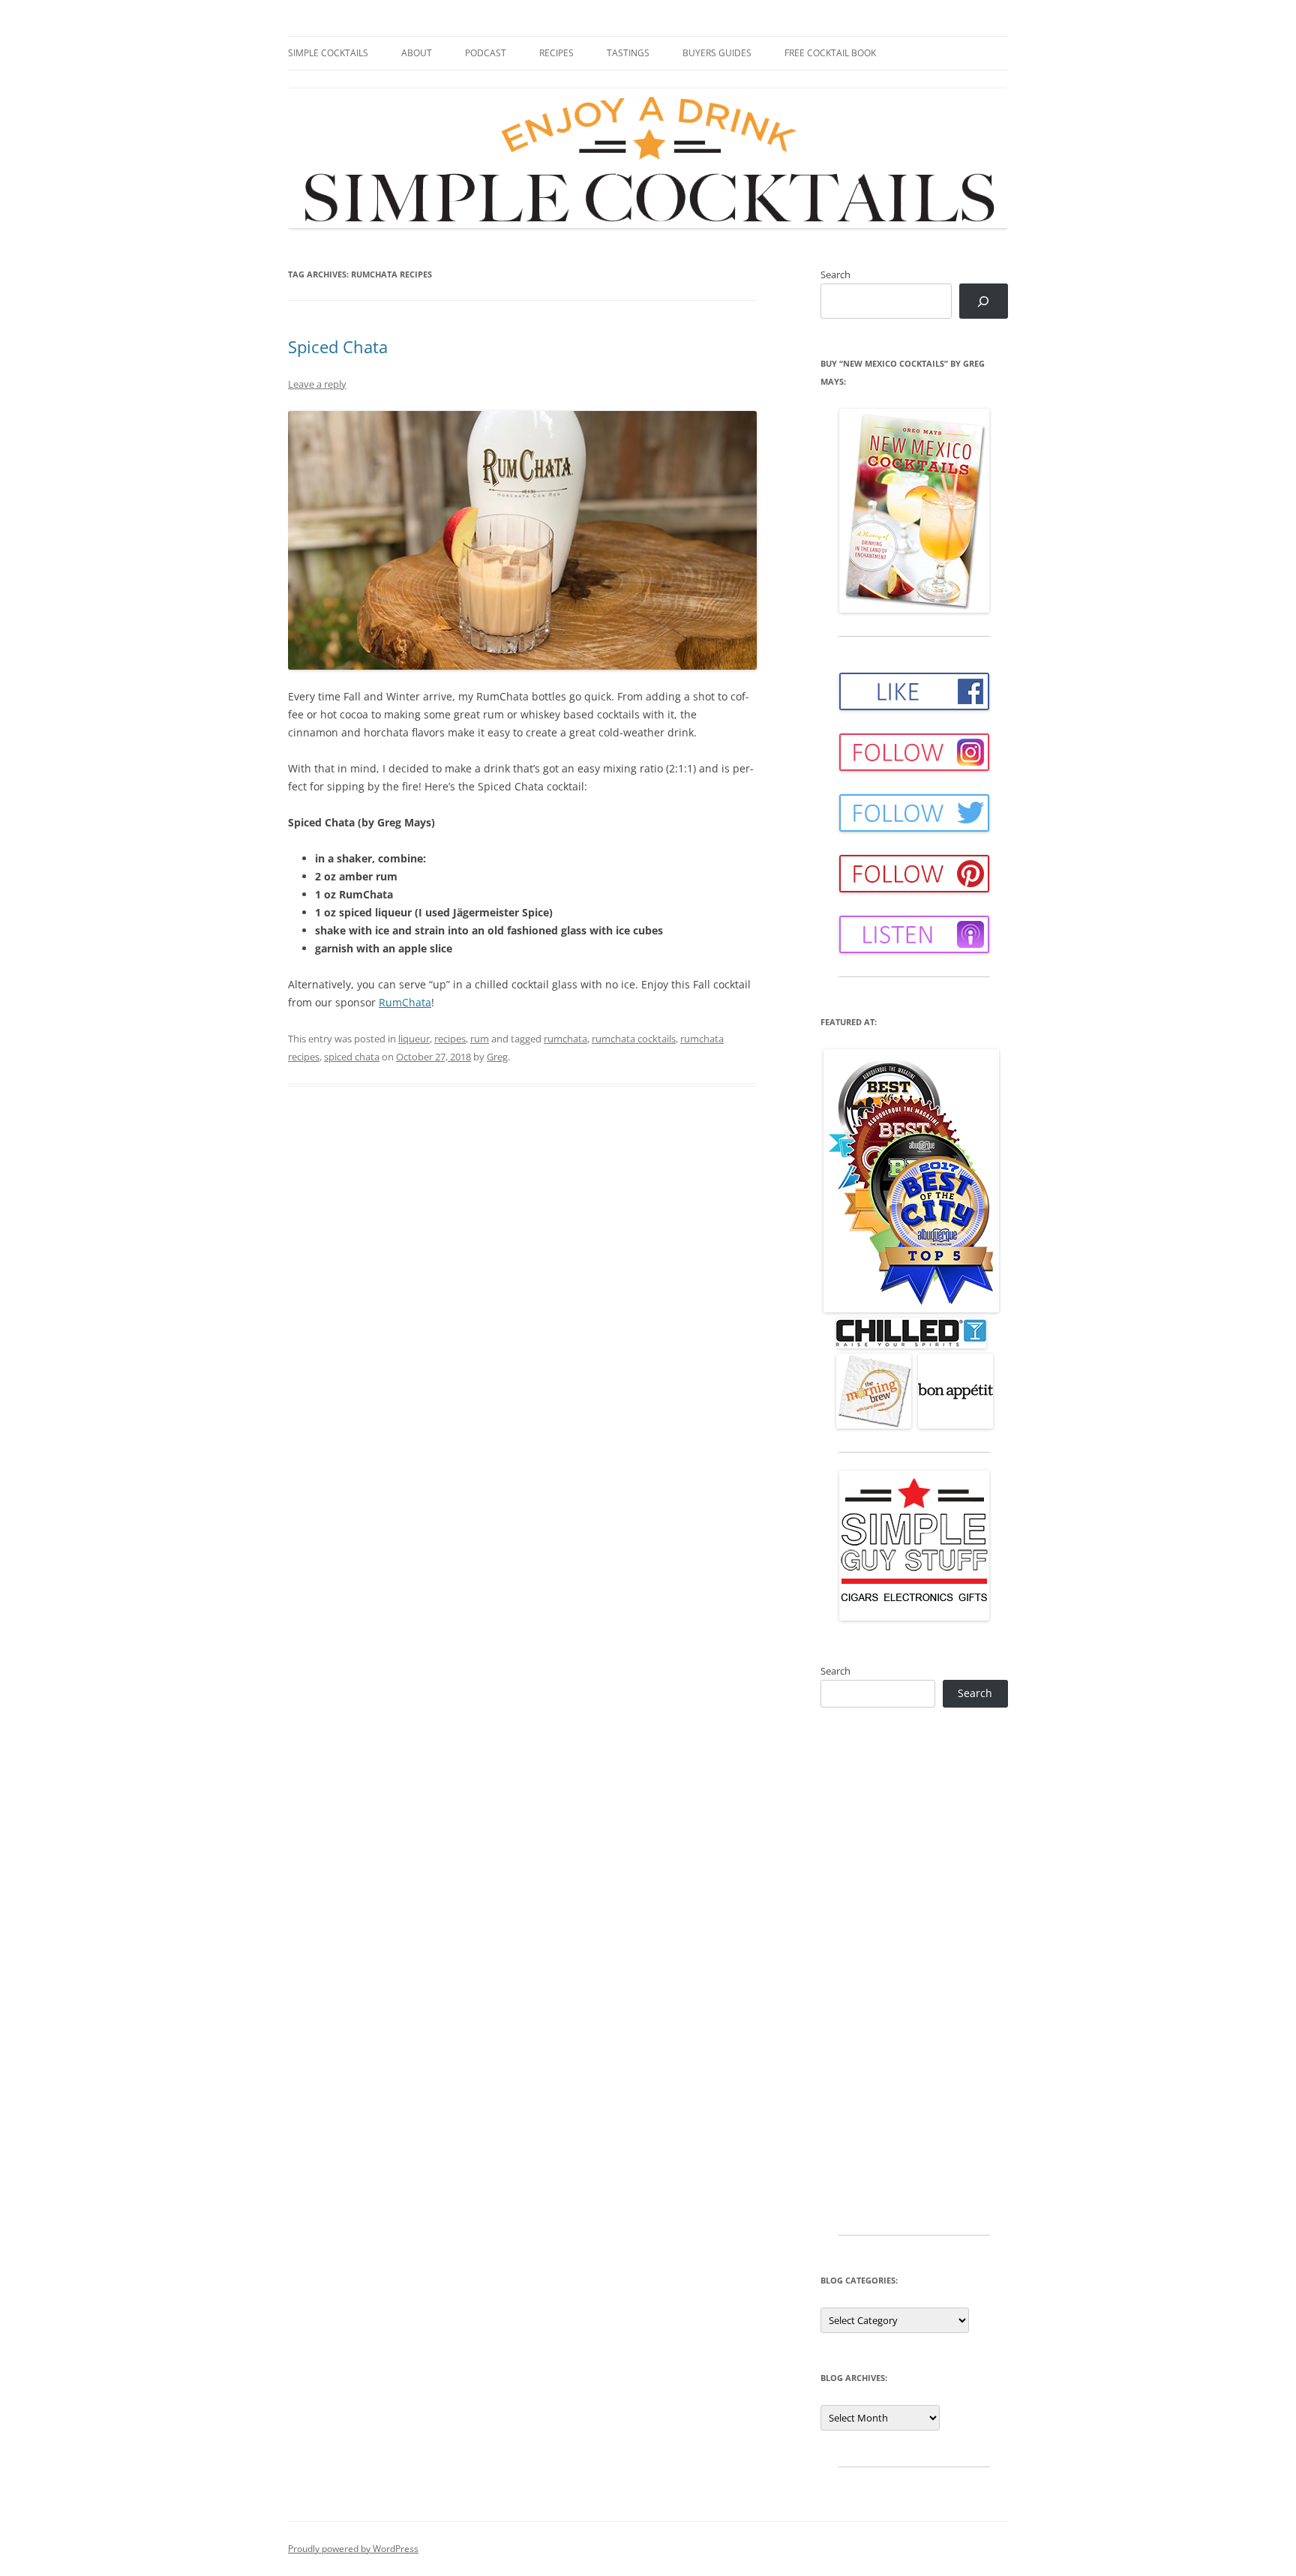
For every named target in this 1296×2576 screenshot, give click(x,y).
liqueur (414, 1039)
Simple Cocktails (328, 53)
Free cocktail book (830, 53)
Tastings (628, 53)
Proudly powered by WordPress (353, 2549)
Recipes (556, 53)
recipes (450, 1039)
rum (480, 1039)
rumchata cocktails (634, 1039)
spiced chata (352, 1057)
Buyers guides (717, 53)
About (417, 53)
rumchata (565, 1039)
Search (835, 274)
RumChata (405, 1002)
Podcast (486, 53)
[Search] (984, 301)
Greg (497, 1057)
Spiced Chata (338, 346)
